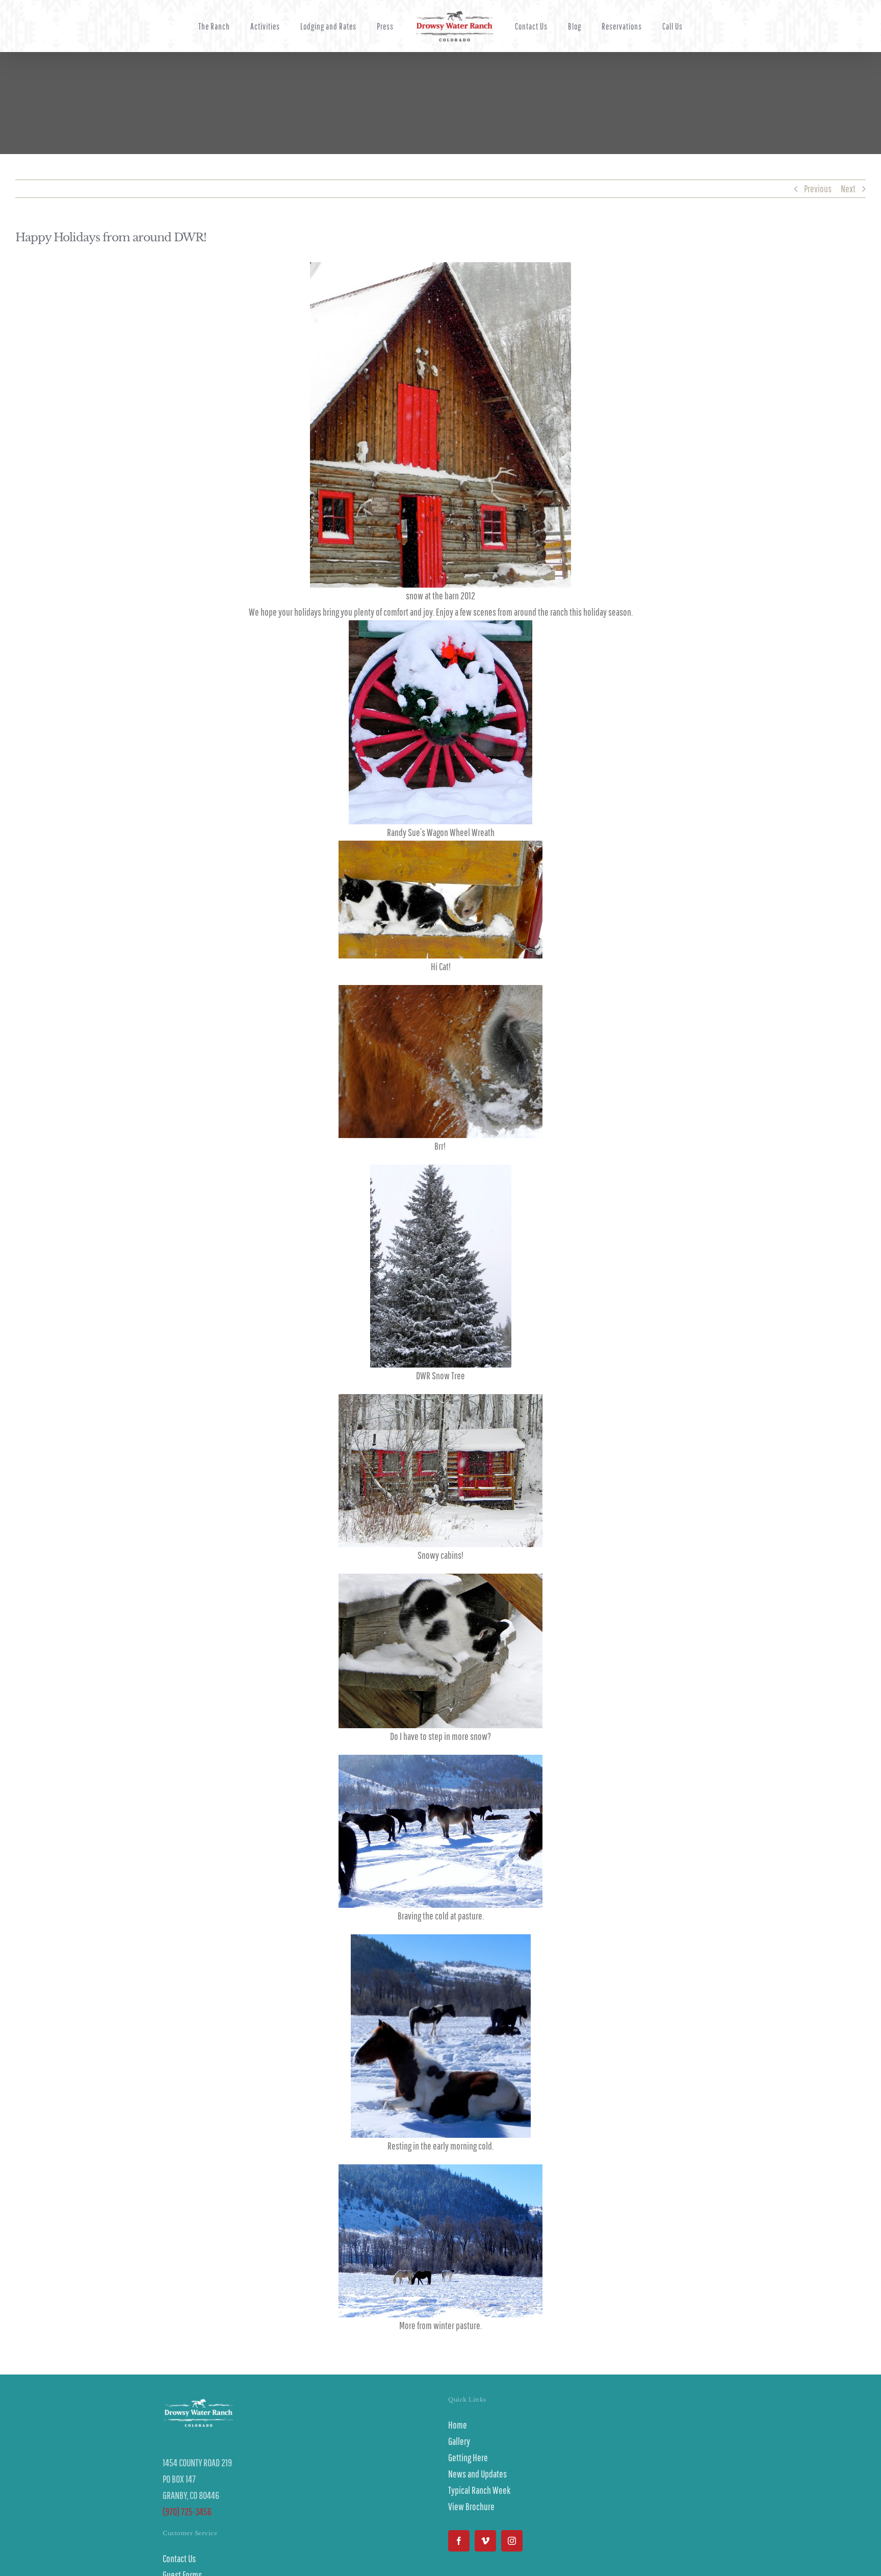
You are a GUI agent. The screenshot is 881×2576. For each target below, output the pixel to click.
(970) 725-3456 (187, 2511)
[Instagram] (512, 2541)
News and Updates (477, 2474)
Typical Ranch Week (479, 2490)
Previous (818, 188)
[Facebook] (459, 2541)
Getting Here (468, 2457)
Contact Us (179, 2558)
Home (458, 2425)
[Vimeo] (485, 2541)
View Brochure (471, 2506)
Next (848, 188)
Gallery (459, 2441)
